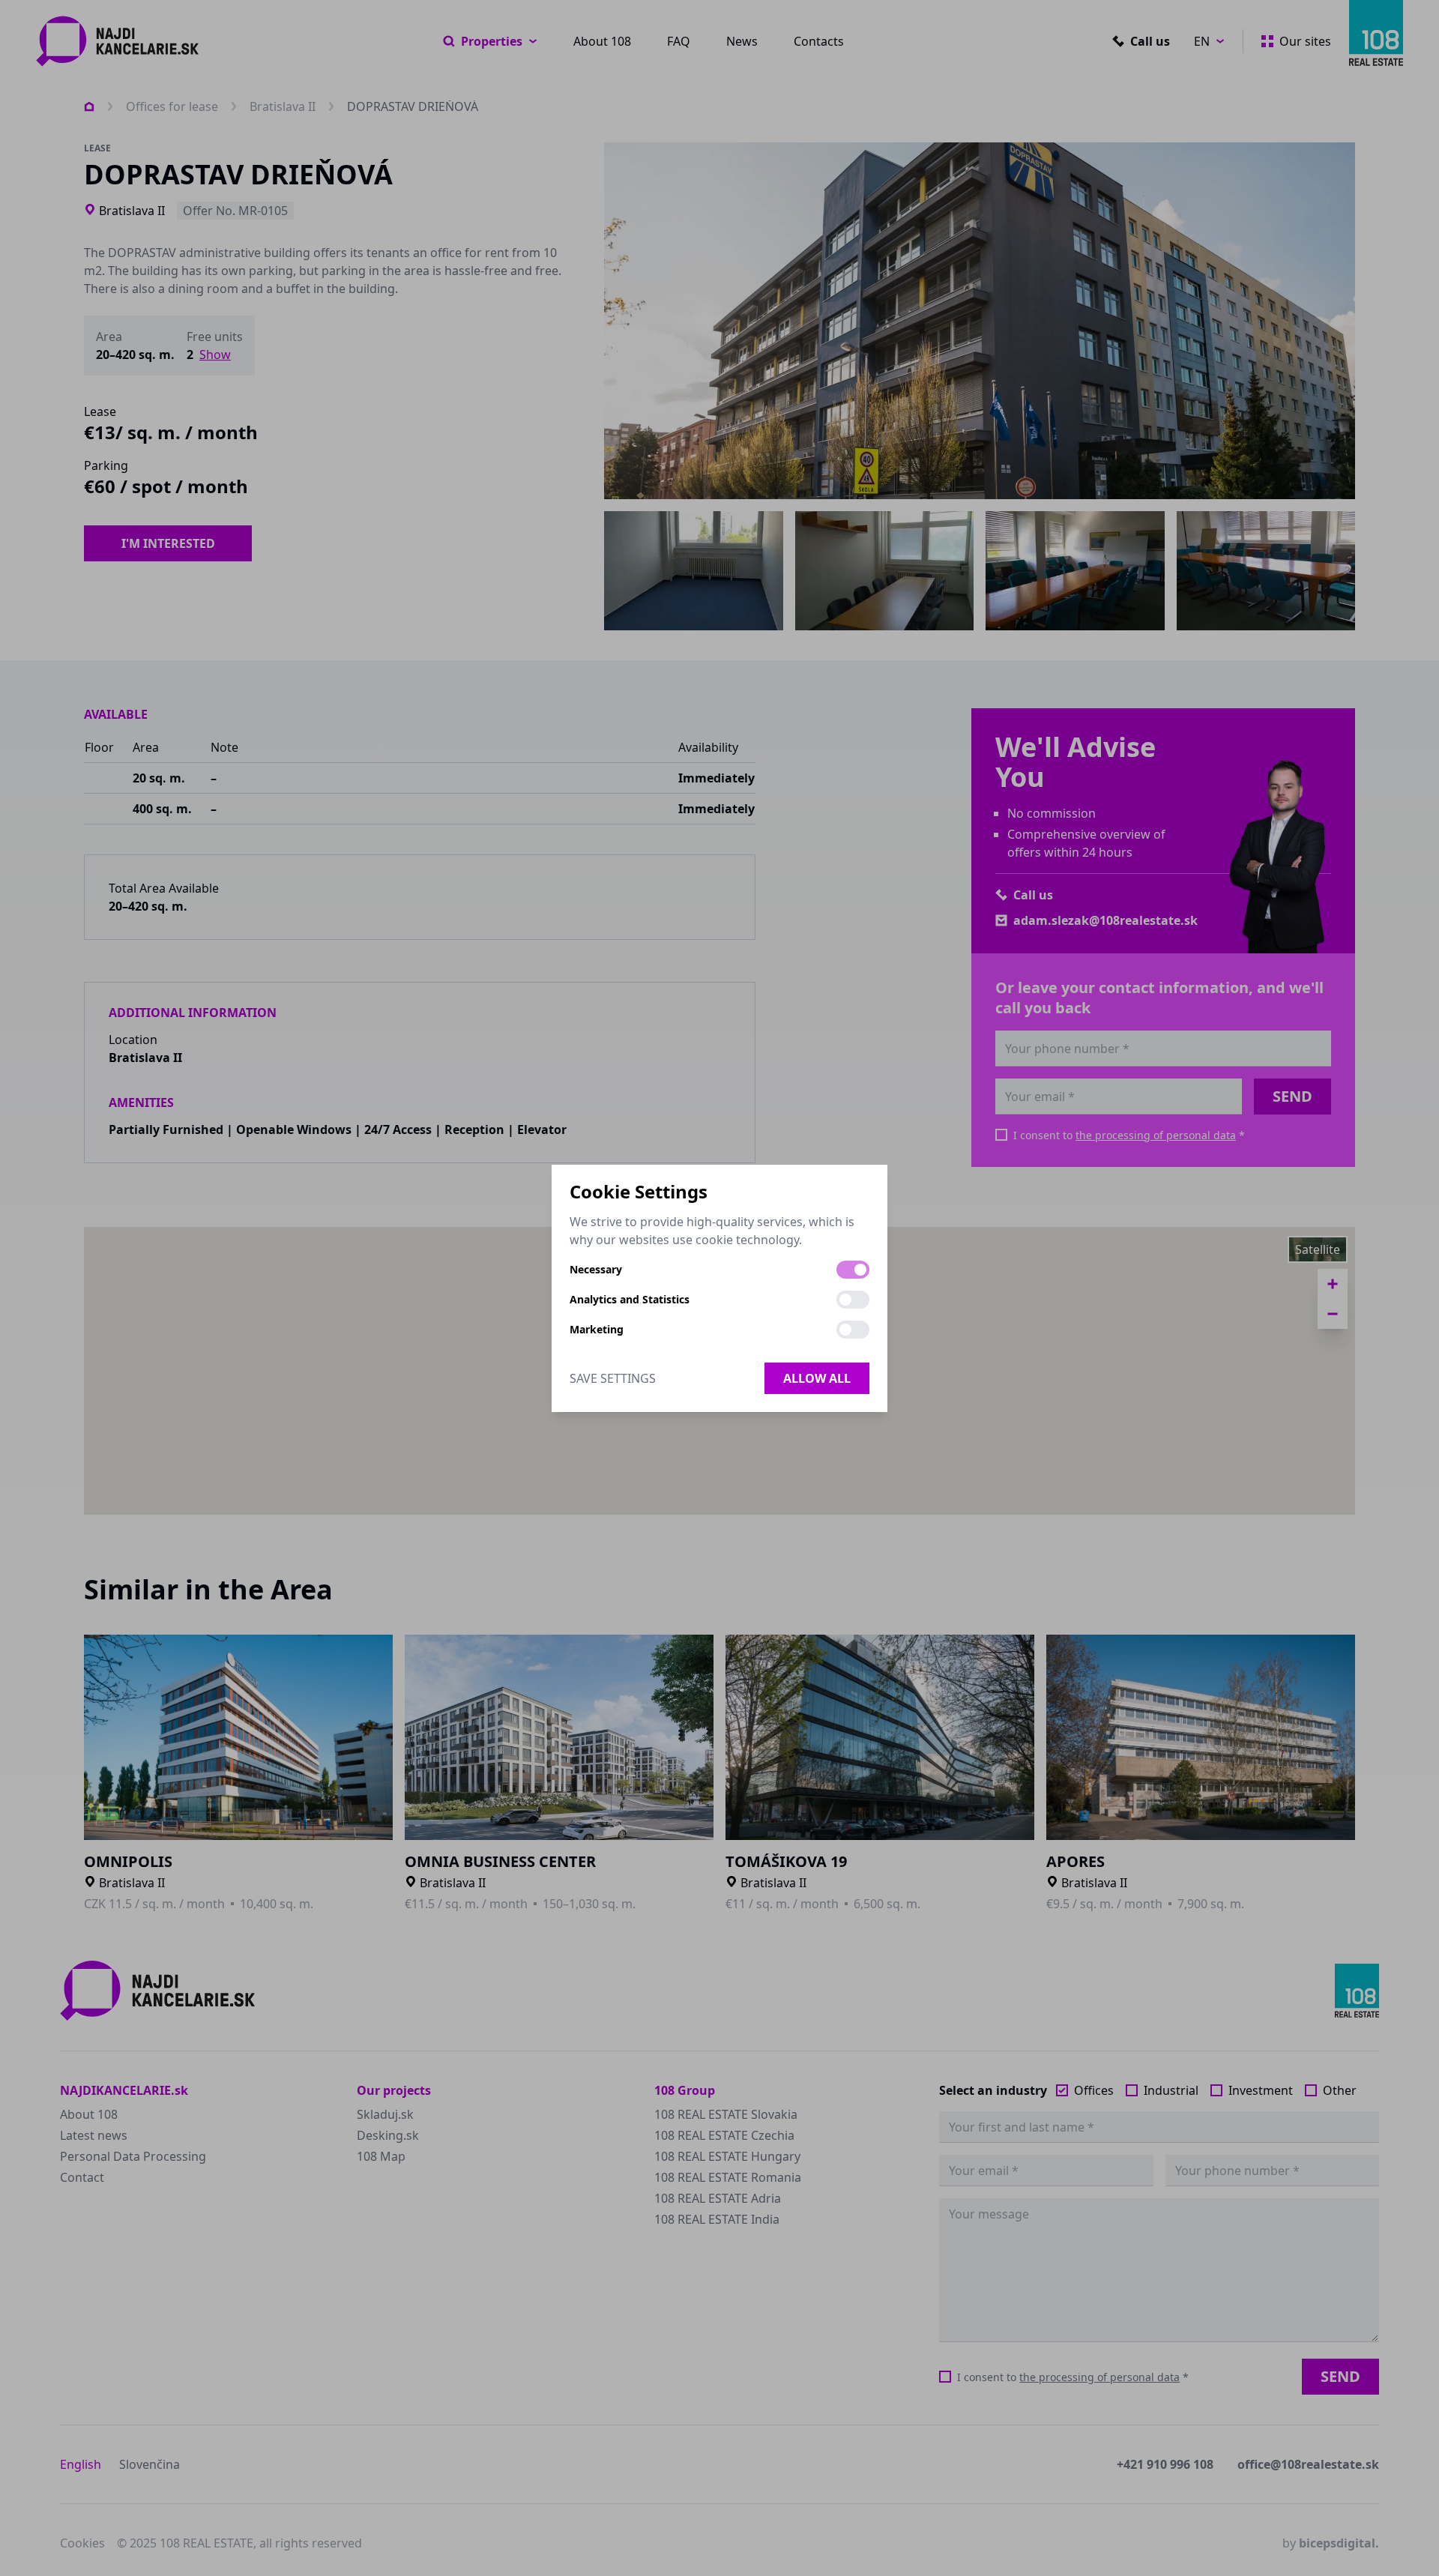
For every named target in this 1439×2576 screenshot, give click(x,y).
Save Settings (613, 1378)
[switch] (853, 1270)
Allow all (817, 1378)
